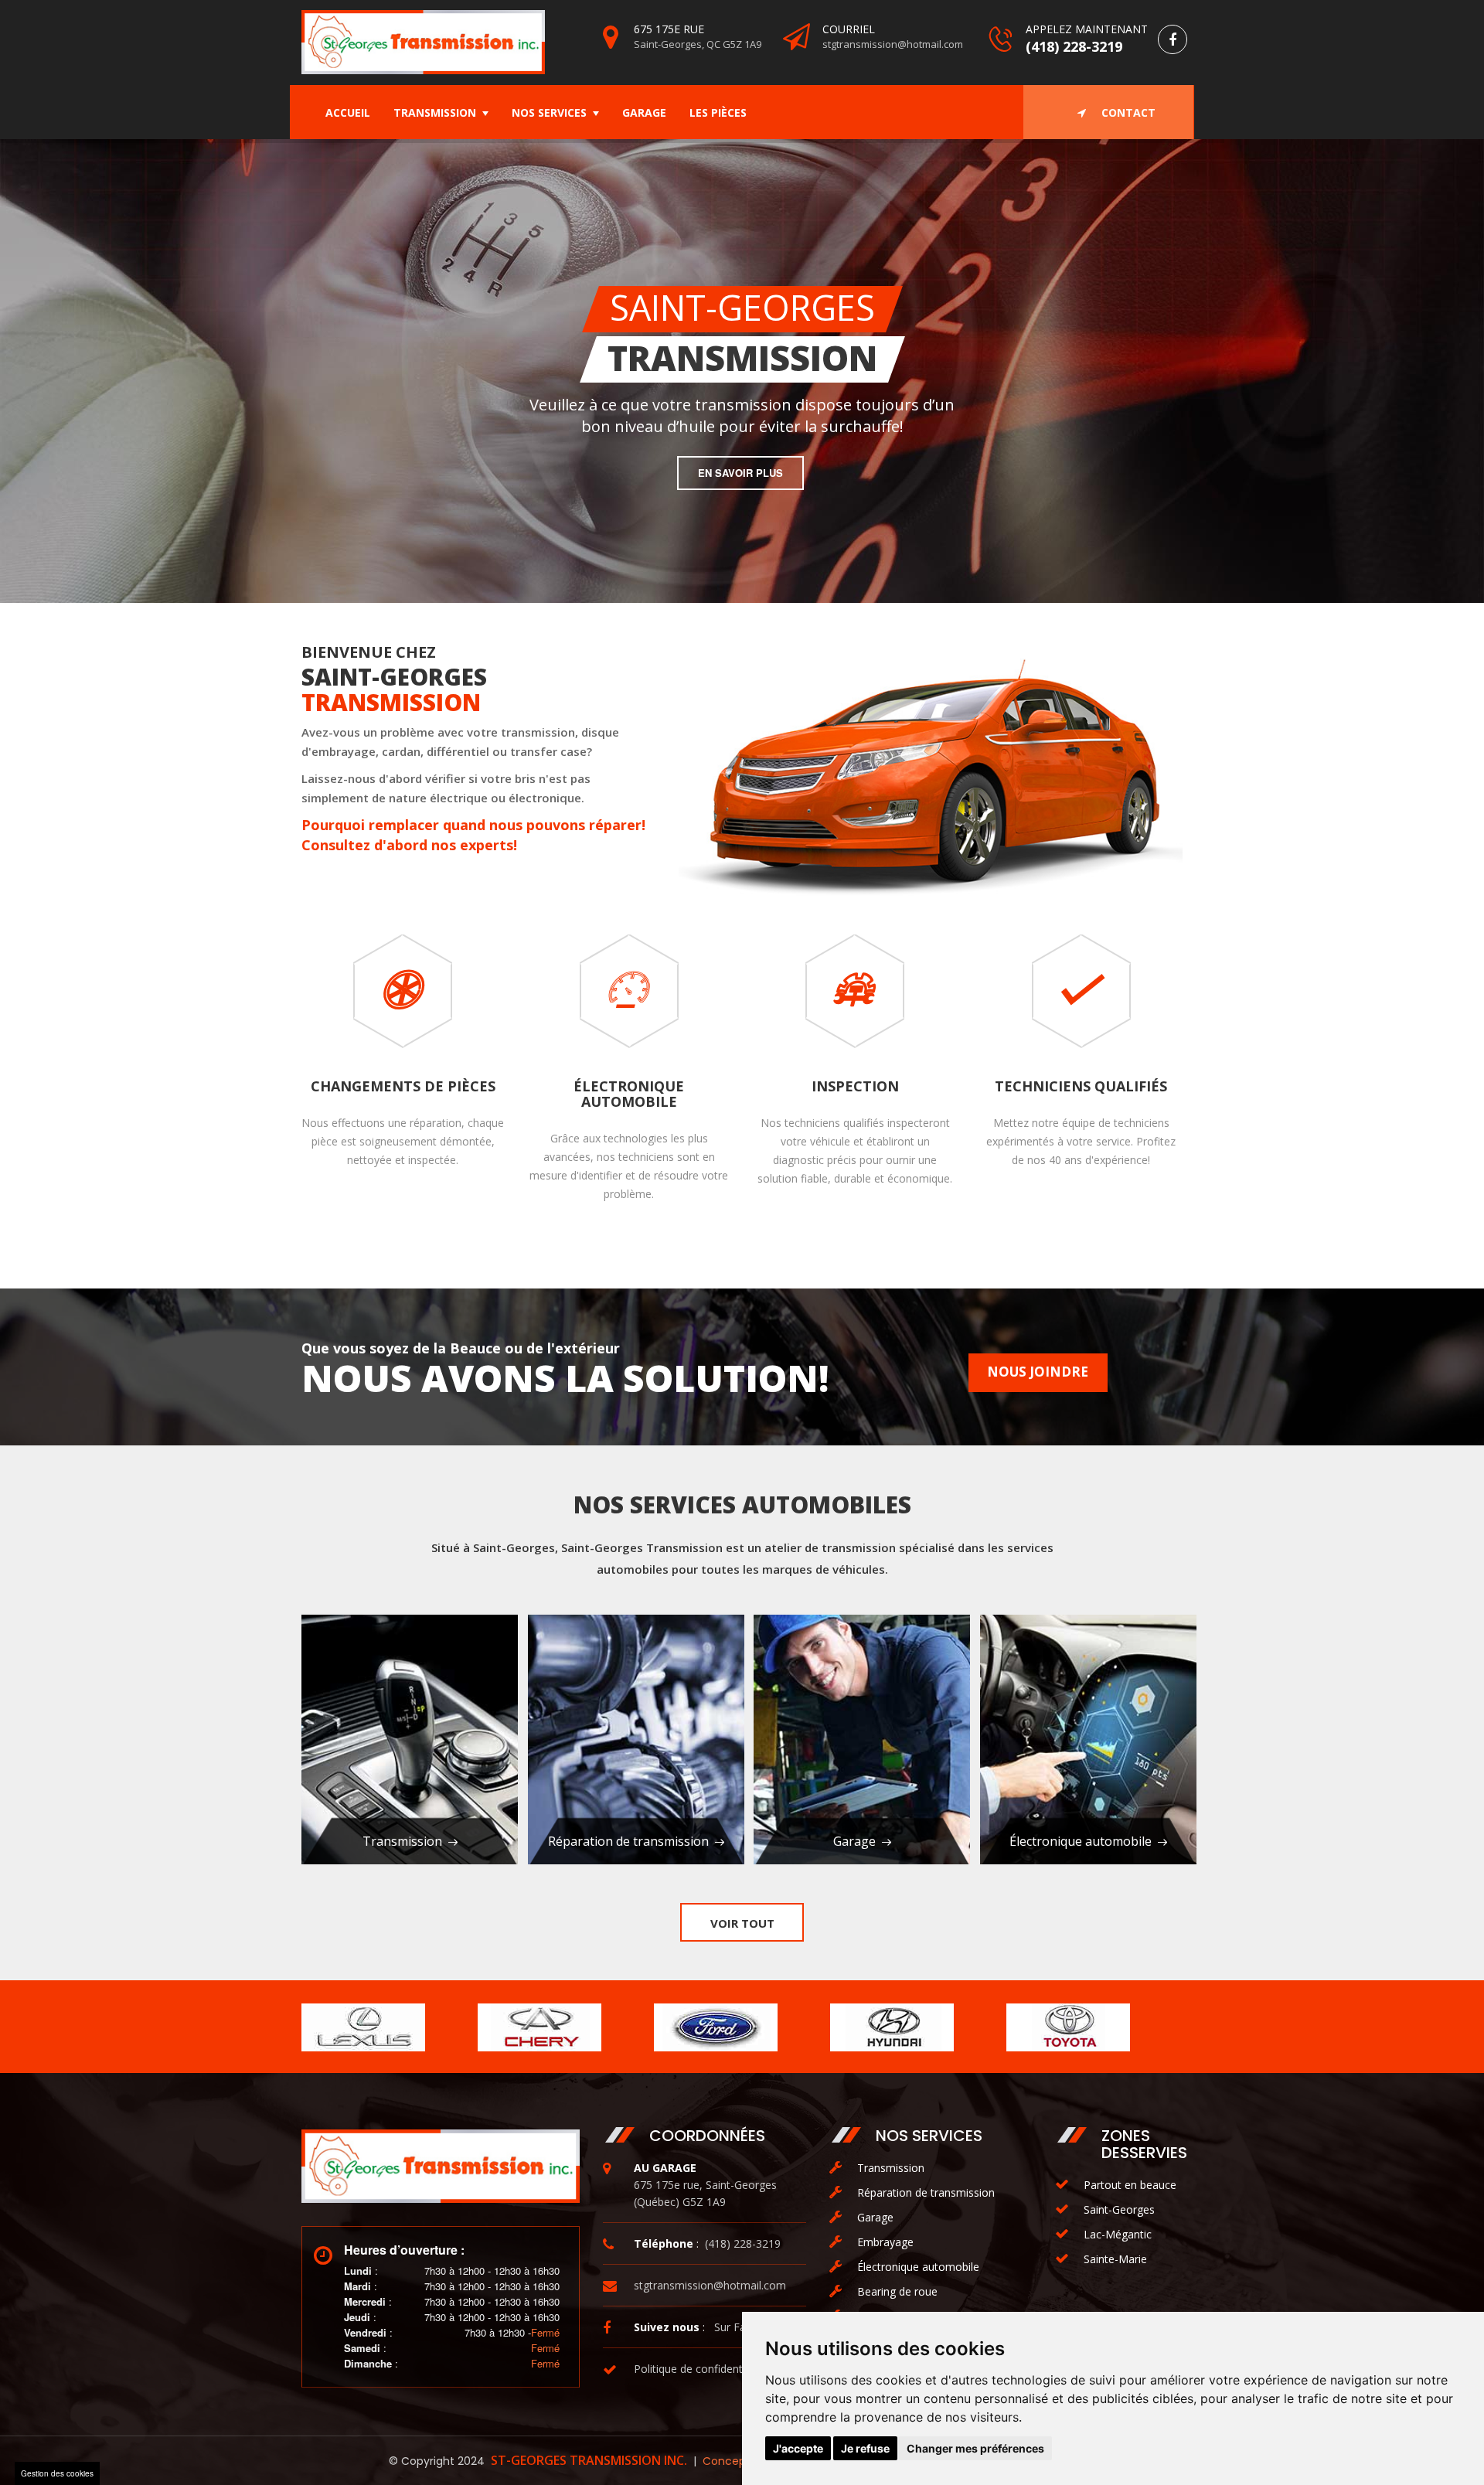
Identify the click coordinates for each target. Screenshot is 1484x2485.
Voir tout (742, 1923)
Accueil (348, 112)
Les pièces (718, 112)
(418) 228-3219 (1074, 46)
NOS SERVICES (549, 112)
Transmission (435, 112)
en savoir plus (365, 507)
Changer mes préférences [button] (975, 2448)
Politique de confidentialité (700, 2369)
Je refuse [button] (865, 2448)
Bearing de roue (897, 2291)
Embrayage (885, 2242)
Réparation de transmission (628, 1841)
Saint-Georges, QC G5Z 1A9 (698, 44)
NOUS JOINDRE (1038, 1372)
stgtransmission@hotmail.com (893, 44)
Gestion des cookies (57, 2473)
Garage (644, 112)
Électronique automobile (1081, 1841)
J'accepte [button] (798, 2448)
